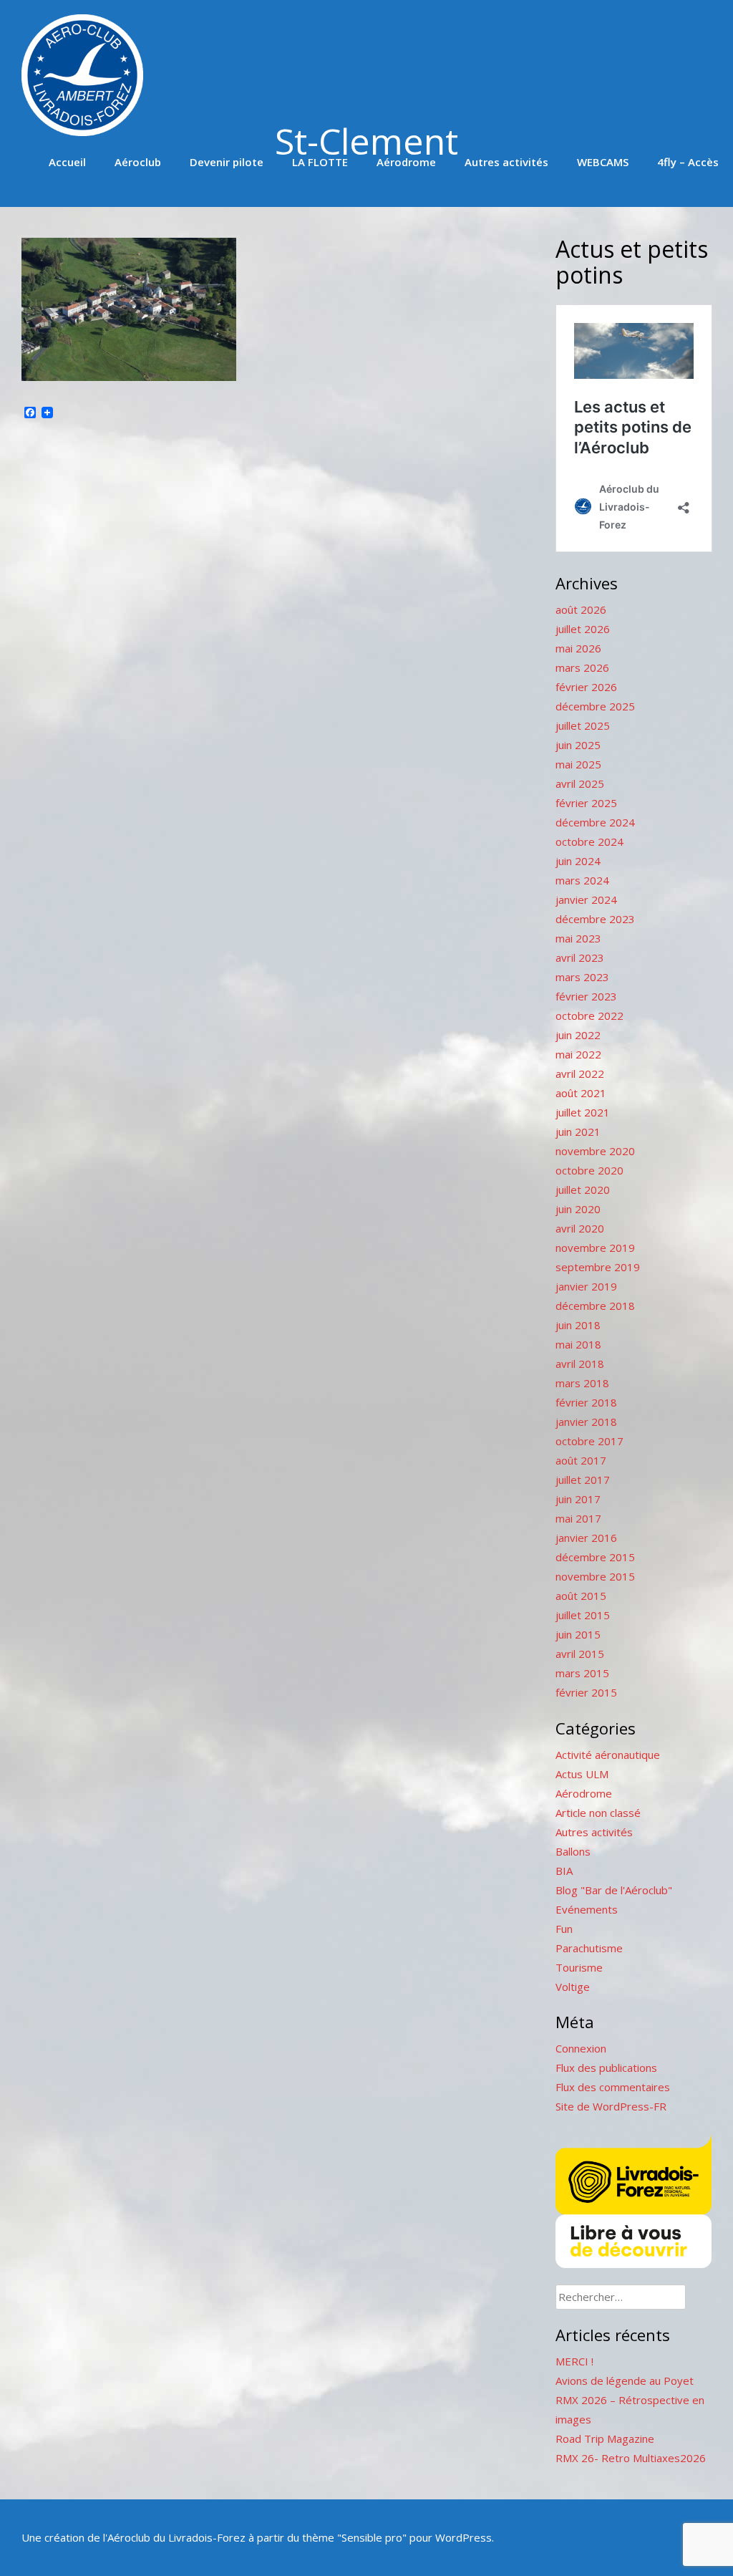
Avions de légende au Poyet (625, 2380)
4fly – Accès (688, 162)
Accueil (67, 162)
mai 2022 (578, 1054)
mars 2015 (582, 1673)
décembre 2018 (595, 1306)
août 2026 (581, 609)
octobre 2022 (589, 1016)
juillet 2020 (583, 1190)
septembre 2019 (598, 1267)
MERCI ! (574, 2361)
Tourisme (579, 1967)
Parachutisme (589, 1948)
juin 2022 (578, 1035)
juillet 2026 (583, 629)
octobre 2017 (589, 1441)
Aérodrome (406, 162)
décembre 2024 (595, 822)
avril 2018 (580, 1364)
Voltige (573, 1987)
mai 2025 (578, 764)
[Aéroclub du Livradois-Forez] (82, 132)
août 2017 (581, 1460)
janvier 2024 (586, 899)
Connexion (581, 2048)
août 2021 (581, 1093)
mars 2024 (582, 880)
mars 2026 (582, 667)
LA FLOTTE (320, 162)
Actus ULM (582, 1774)
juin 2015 (578, 1634)
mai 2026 (578, 648)
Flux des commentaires (613, 2087)
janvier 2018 (586, 1422)
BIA (564, 1871)
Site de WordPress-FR (611, 2106)
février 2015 (586, 1692)
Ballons (573, 1851)
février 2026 (586, 687)
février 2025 (586, 803)
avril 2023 (580, 957)
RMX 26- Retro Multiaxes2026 (631, 2458)
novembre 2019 (595, 1248)
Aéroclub (138, 162)
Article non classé (598, 1813)
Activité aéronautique (608, 1755)
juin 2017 (578, 1499)
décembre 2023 (595, 919)
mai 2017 (578, 1518)
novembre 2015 (595, 1576)
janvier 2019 (586, 1286)
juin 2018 (578, 1325)
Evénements (587, 1909)
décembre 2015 (595, 1557)
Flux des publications (606, 2068)
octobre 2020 (589, 1170)
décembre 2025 (595, 706)
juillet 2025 (583, 725)
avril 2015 (580, 1654)
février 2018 (586, 1402)
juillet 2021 (583, 1112)
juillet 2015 (583, 1615)
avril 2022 (580, 1074)
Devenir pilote (227, 162)
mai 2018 (578, 1344)
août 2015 (581, 1596)
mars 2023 (582, 977)
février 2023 (586, 996)
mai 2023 (578, 938)
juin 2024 (578, 861)
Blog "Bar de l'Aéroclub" (614, 1890)
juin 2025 (578, 745)
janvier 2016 (586, 1538)
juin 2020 (578, 1209)
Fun (564, 1929)
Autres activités (506, 162)
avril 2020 (580, 1228)
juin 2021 (578, 1132)
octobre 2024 (589, 841)
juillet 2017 (583, 1480)
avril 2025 (580, 783)
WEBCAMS (603, 162)
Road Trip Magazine (605, 2438)
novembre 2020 (595, 1151)
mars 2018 (582, 1383)
